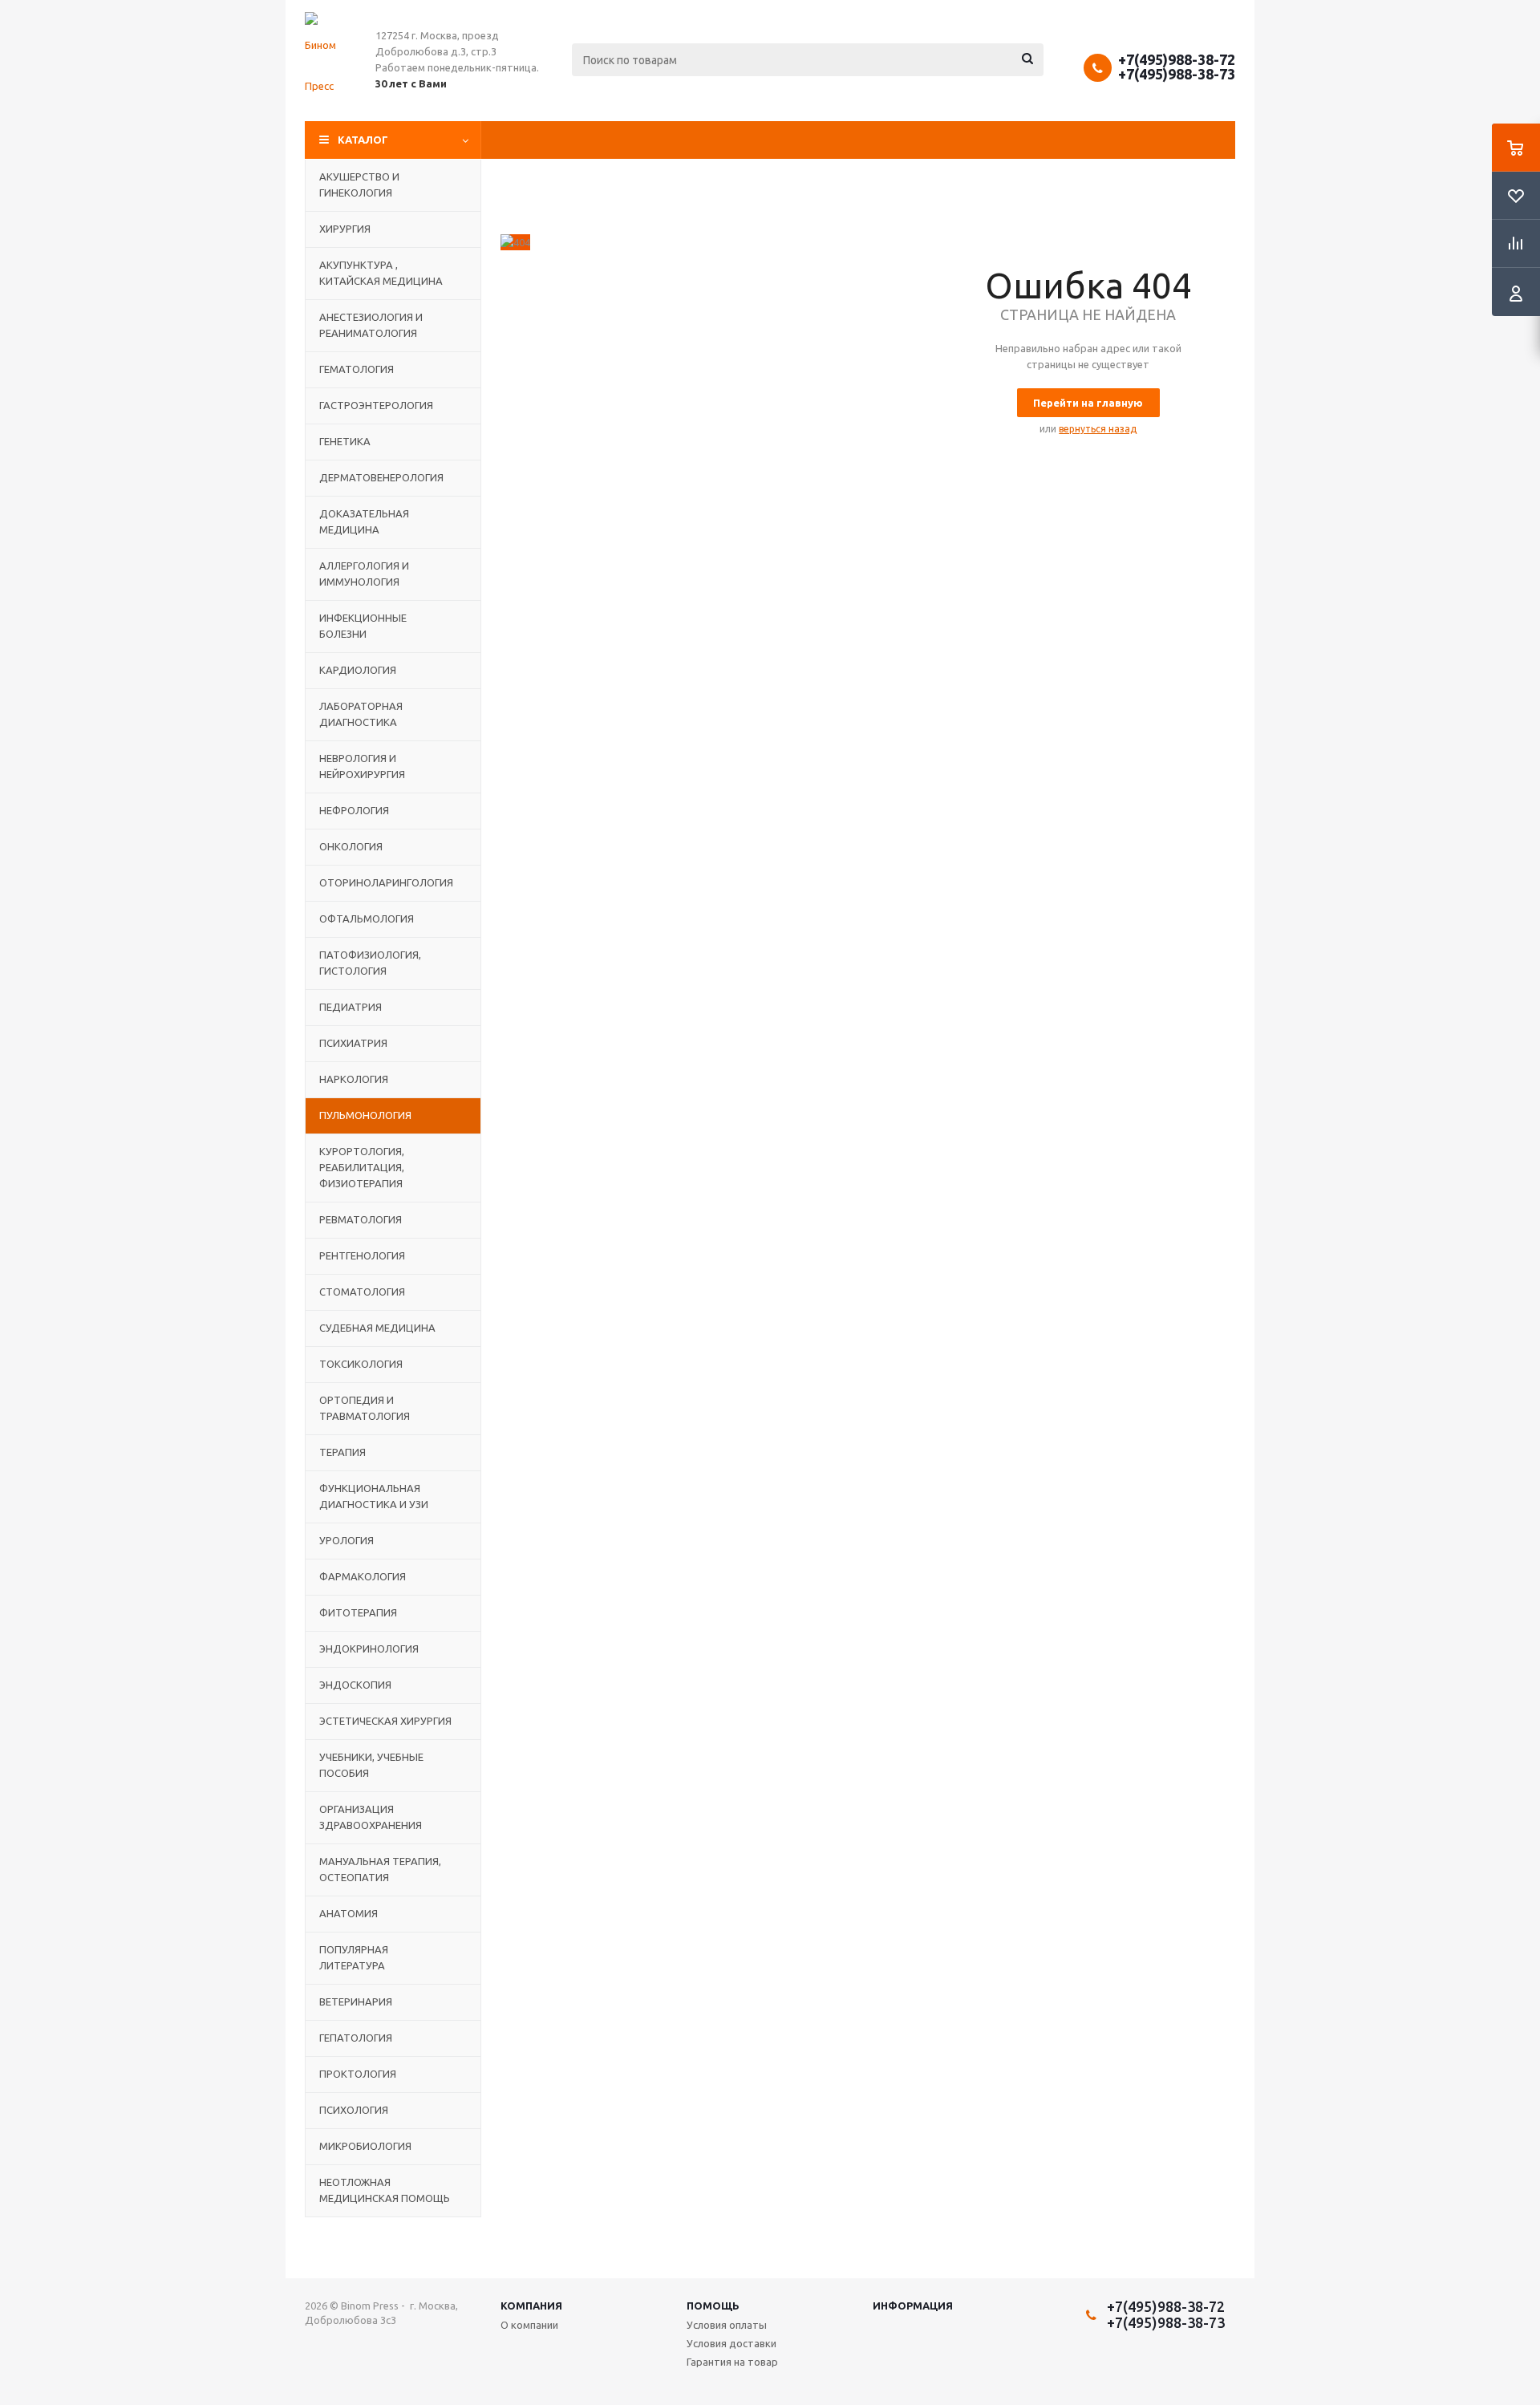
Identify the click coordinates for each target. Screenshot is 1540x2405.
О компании (529, 2325)
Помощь (713, 2306)
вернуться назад (1098, 429)
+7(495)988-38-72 (1177, 59)
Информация (913, 2306)
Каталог (363, 140)
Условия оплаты (727, 2325)
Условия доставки (731, 2343)
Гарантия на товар (732, 2362)
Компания (531, 2306)
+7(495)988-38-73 (1177, 74)
